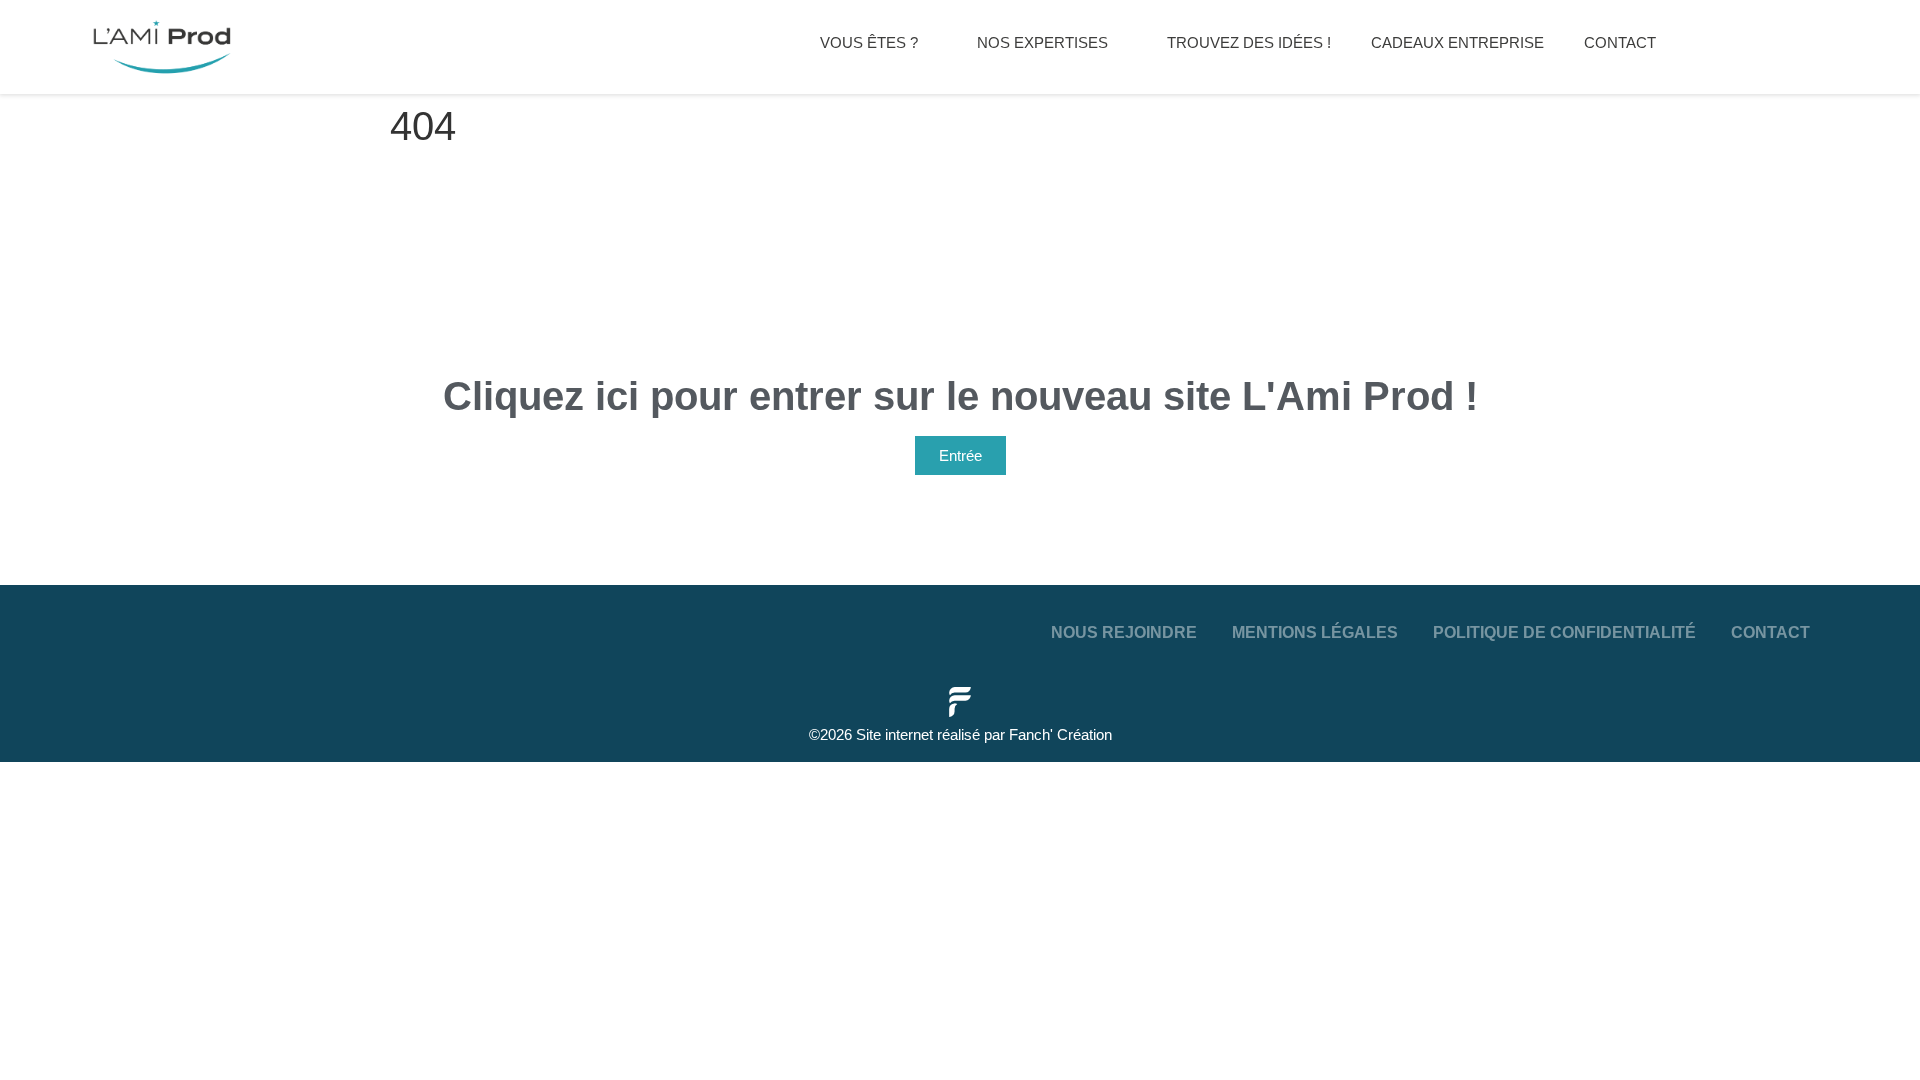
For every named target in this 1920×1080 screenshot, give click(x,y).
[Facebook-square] (51, 626)
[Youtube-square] (98, 626)
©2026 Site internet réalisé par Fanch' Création (960, 734)
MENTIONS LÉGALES (1315, 632)
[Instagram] (145, 626)
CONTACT (1770, 632)
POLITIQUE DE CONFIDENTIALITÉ (1564, 632)
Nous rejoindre (1124, 632)
